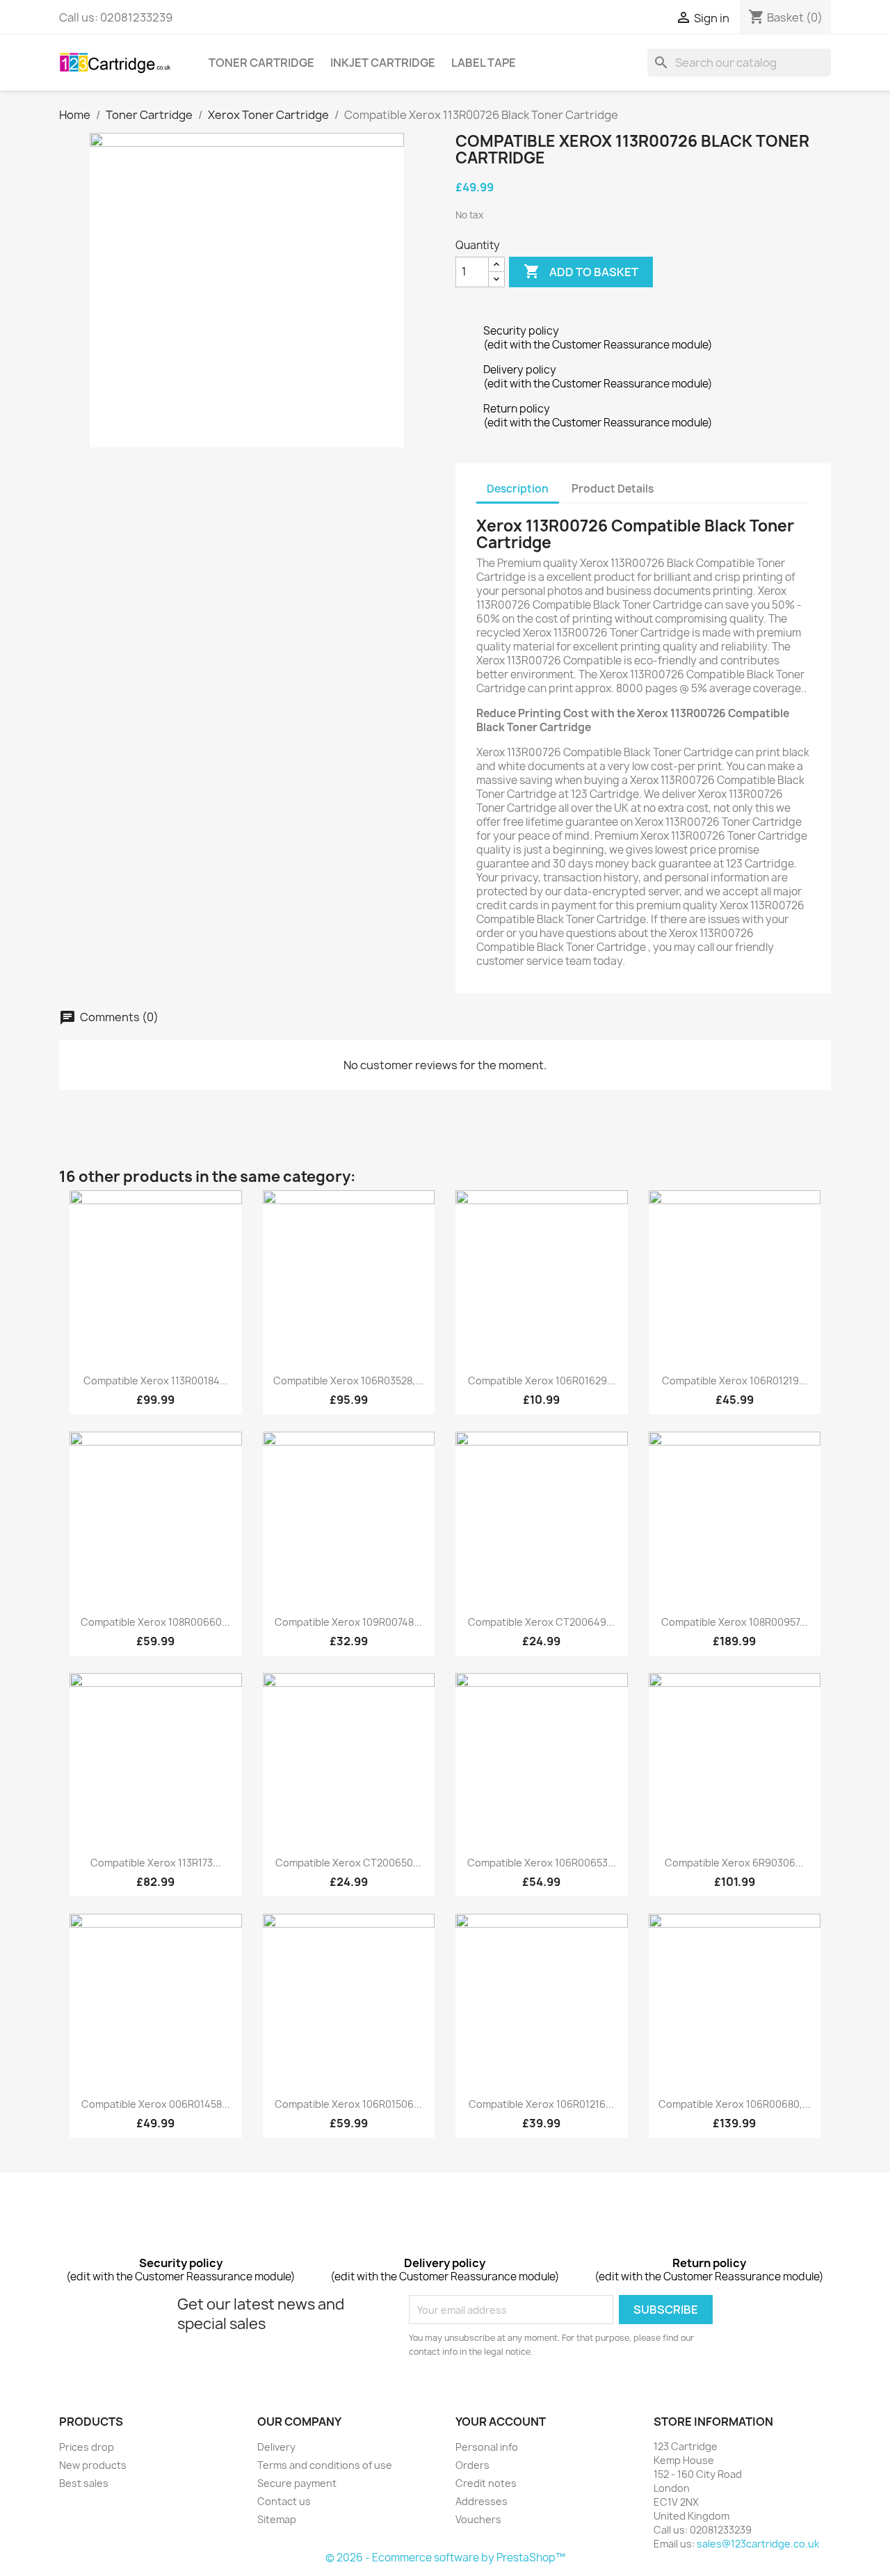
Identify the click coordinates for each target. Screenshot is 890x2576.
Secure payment (297, 2483)
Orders (472, 2465)
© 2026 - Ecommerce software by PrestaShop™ (445, 2558)
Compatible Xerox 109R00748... (348, 1622)
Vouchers (478, 2519)
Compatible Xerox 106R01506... (348, 2104)
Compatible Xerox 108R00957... (735, 1622)
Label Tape (484, 63)
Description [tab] (518, 489)
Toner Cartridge (261, 63)
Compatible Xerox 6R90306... (734, 1863)
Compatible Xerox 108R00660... (155, 1622)
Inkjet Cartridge (383, 63)
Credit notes (486, 2483)
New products (93, 2465)
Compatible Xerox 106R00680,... (735, 2104)
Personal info (487, 2447)
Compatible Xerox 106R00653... (542, 1863)
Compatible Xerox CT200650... (348, 1863)
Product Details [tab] (613, 489)
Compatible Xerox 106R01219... (735, 1381)
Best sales (84, 2483)
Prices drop (87, 2447)
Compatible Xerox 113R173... (156, 1863)
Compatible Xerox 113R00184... (156, 1381)
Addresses (482, 2501)
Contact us (284, 2501)
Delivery (276, 2447)
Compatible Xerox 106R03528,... (348, 1381)
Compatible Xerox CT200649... (541, 1622)
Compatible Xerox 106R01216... (541, 2104)
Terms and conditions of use (325, 2465)
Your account (501, 2422)
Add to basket (581, 271)
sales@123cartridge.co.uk (758, 2544)
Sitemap (277, 2519)
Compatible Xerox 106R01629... (542, 1381)
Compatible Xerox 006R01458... (156, 2104)
